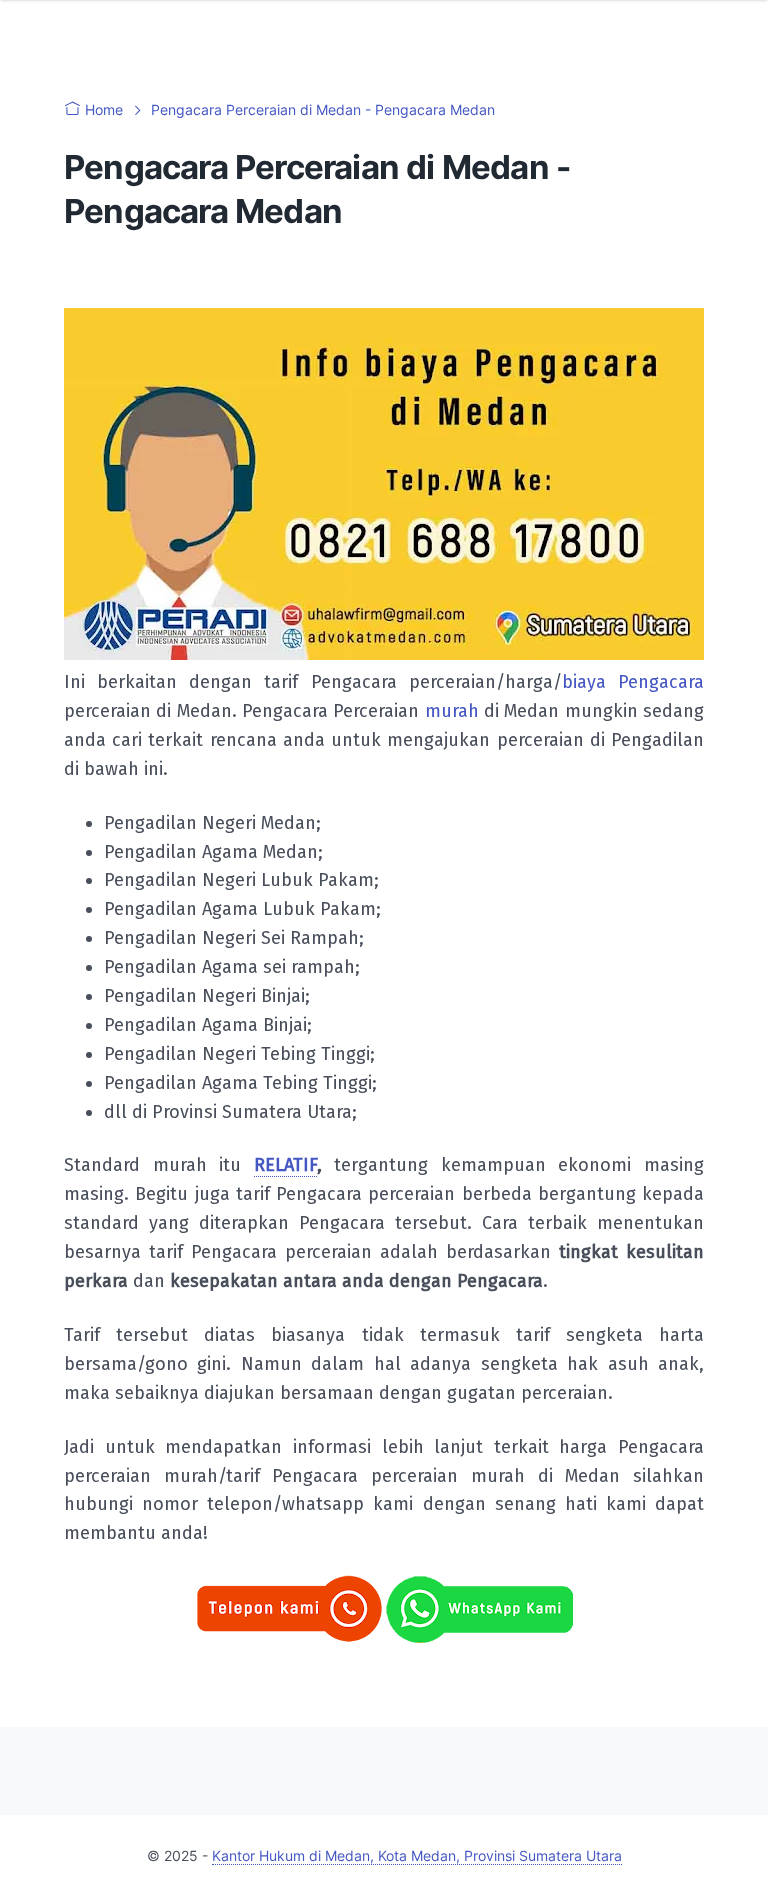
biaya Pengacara (633, 682)
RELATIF (285, 1165)
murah (452, 711)
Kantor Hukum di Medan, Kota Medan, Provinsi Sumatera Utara (417, 1855)
